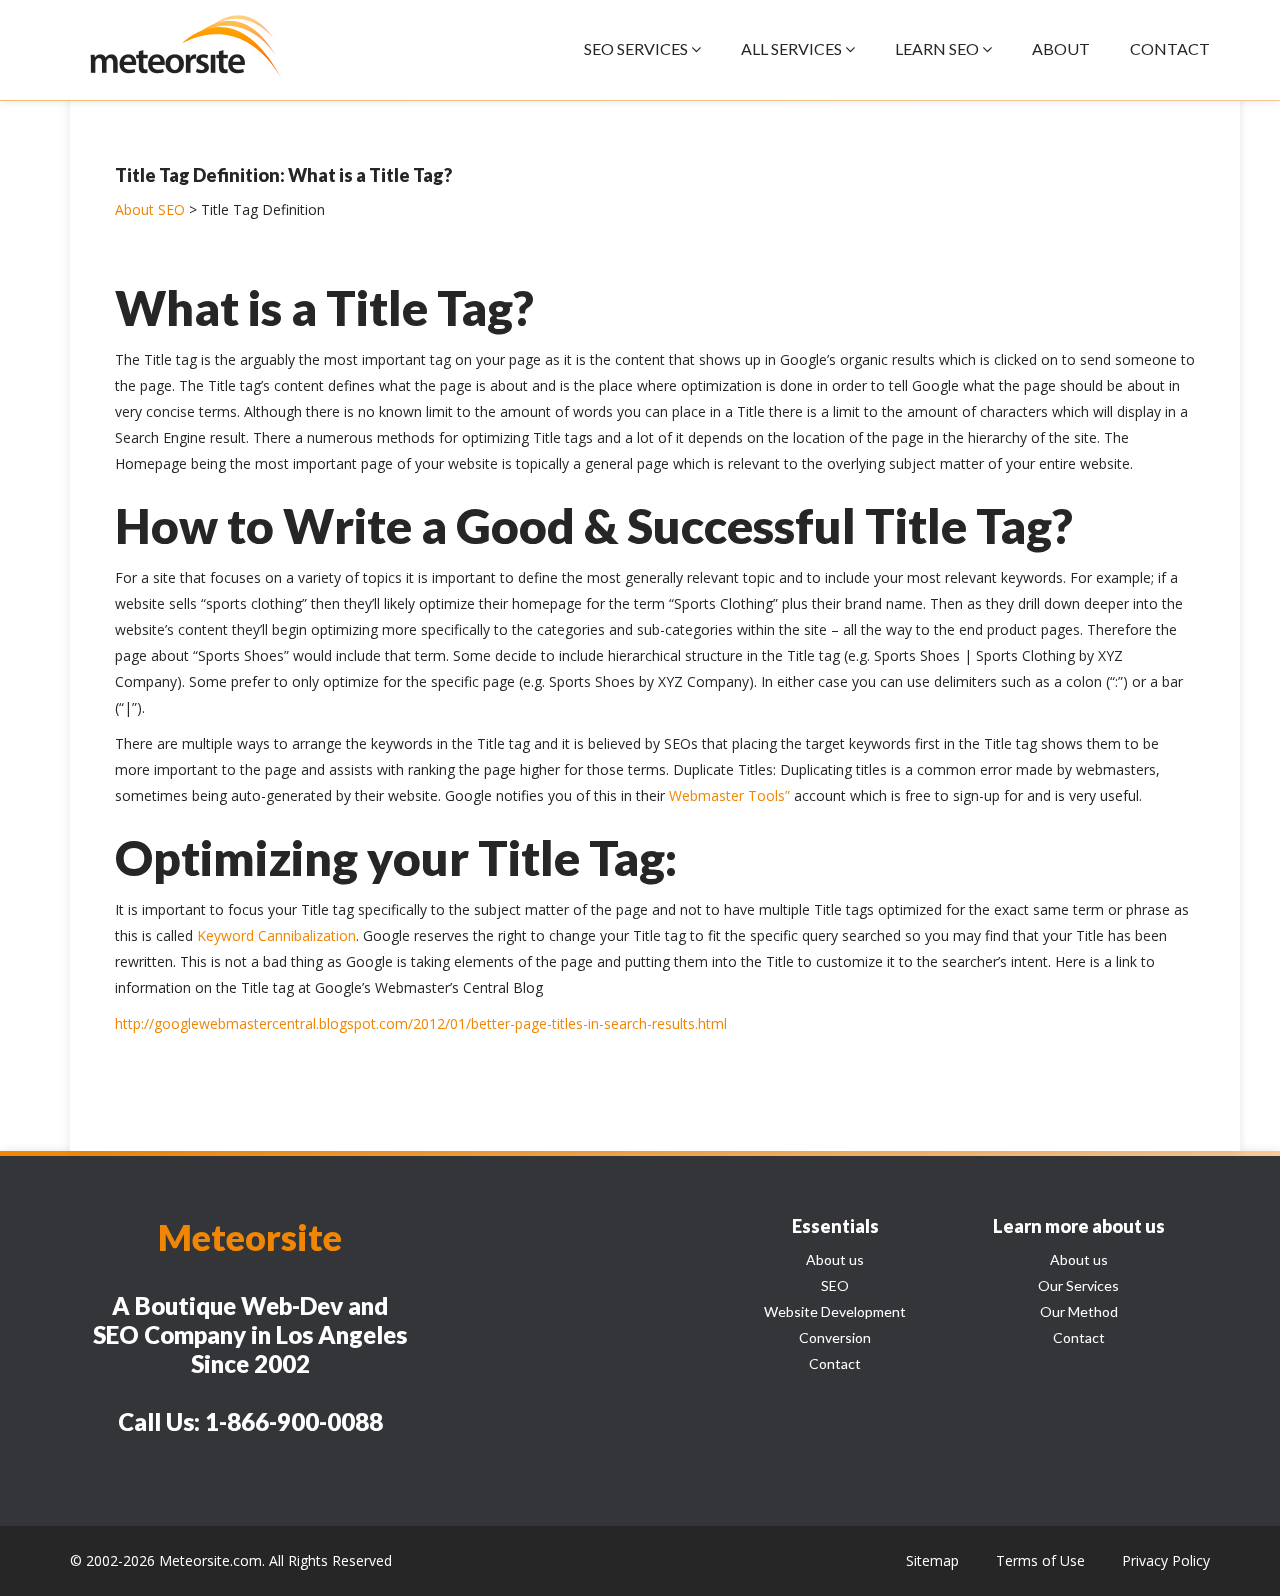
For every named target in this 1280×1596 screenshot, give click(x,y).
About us (835, 1259)
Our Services (1078, 1285)
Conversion (835, 1337)
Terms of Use (1040, 1560)
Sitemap (932, 1560)
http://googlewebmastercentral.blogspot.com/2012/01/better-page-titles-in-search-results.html (421, 1023)
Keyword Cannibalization (276, 935)
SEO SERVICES (637, 48)
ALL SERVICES (793, 48)
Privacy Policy (1166, 1560)
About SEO (150, 209)
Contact (835, 1363)
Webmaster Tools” (729, 795)
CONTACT (1170, 48)
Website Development (835, 1311)
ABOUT (1061, 48)
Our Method (1079, 1311)
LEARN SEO (938, 48)
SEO (835, 1285)
